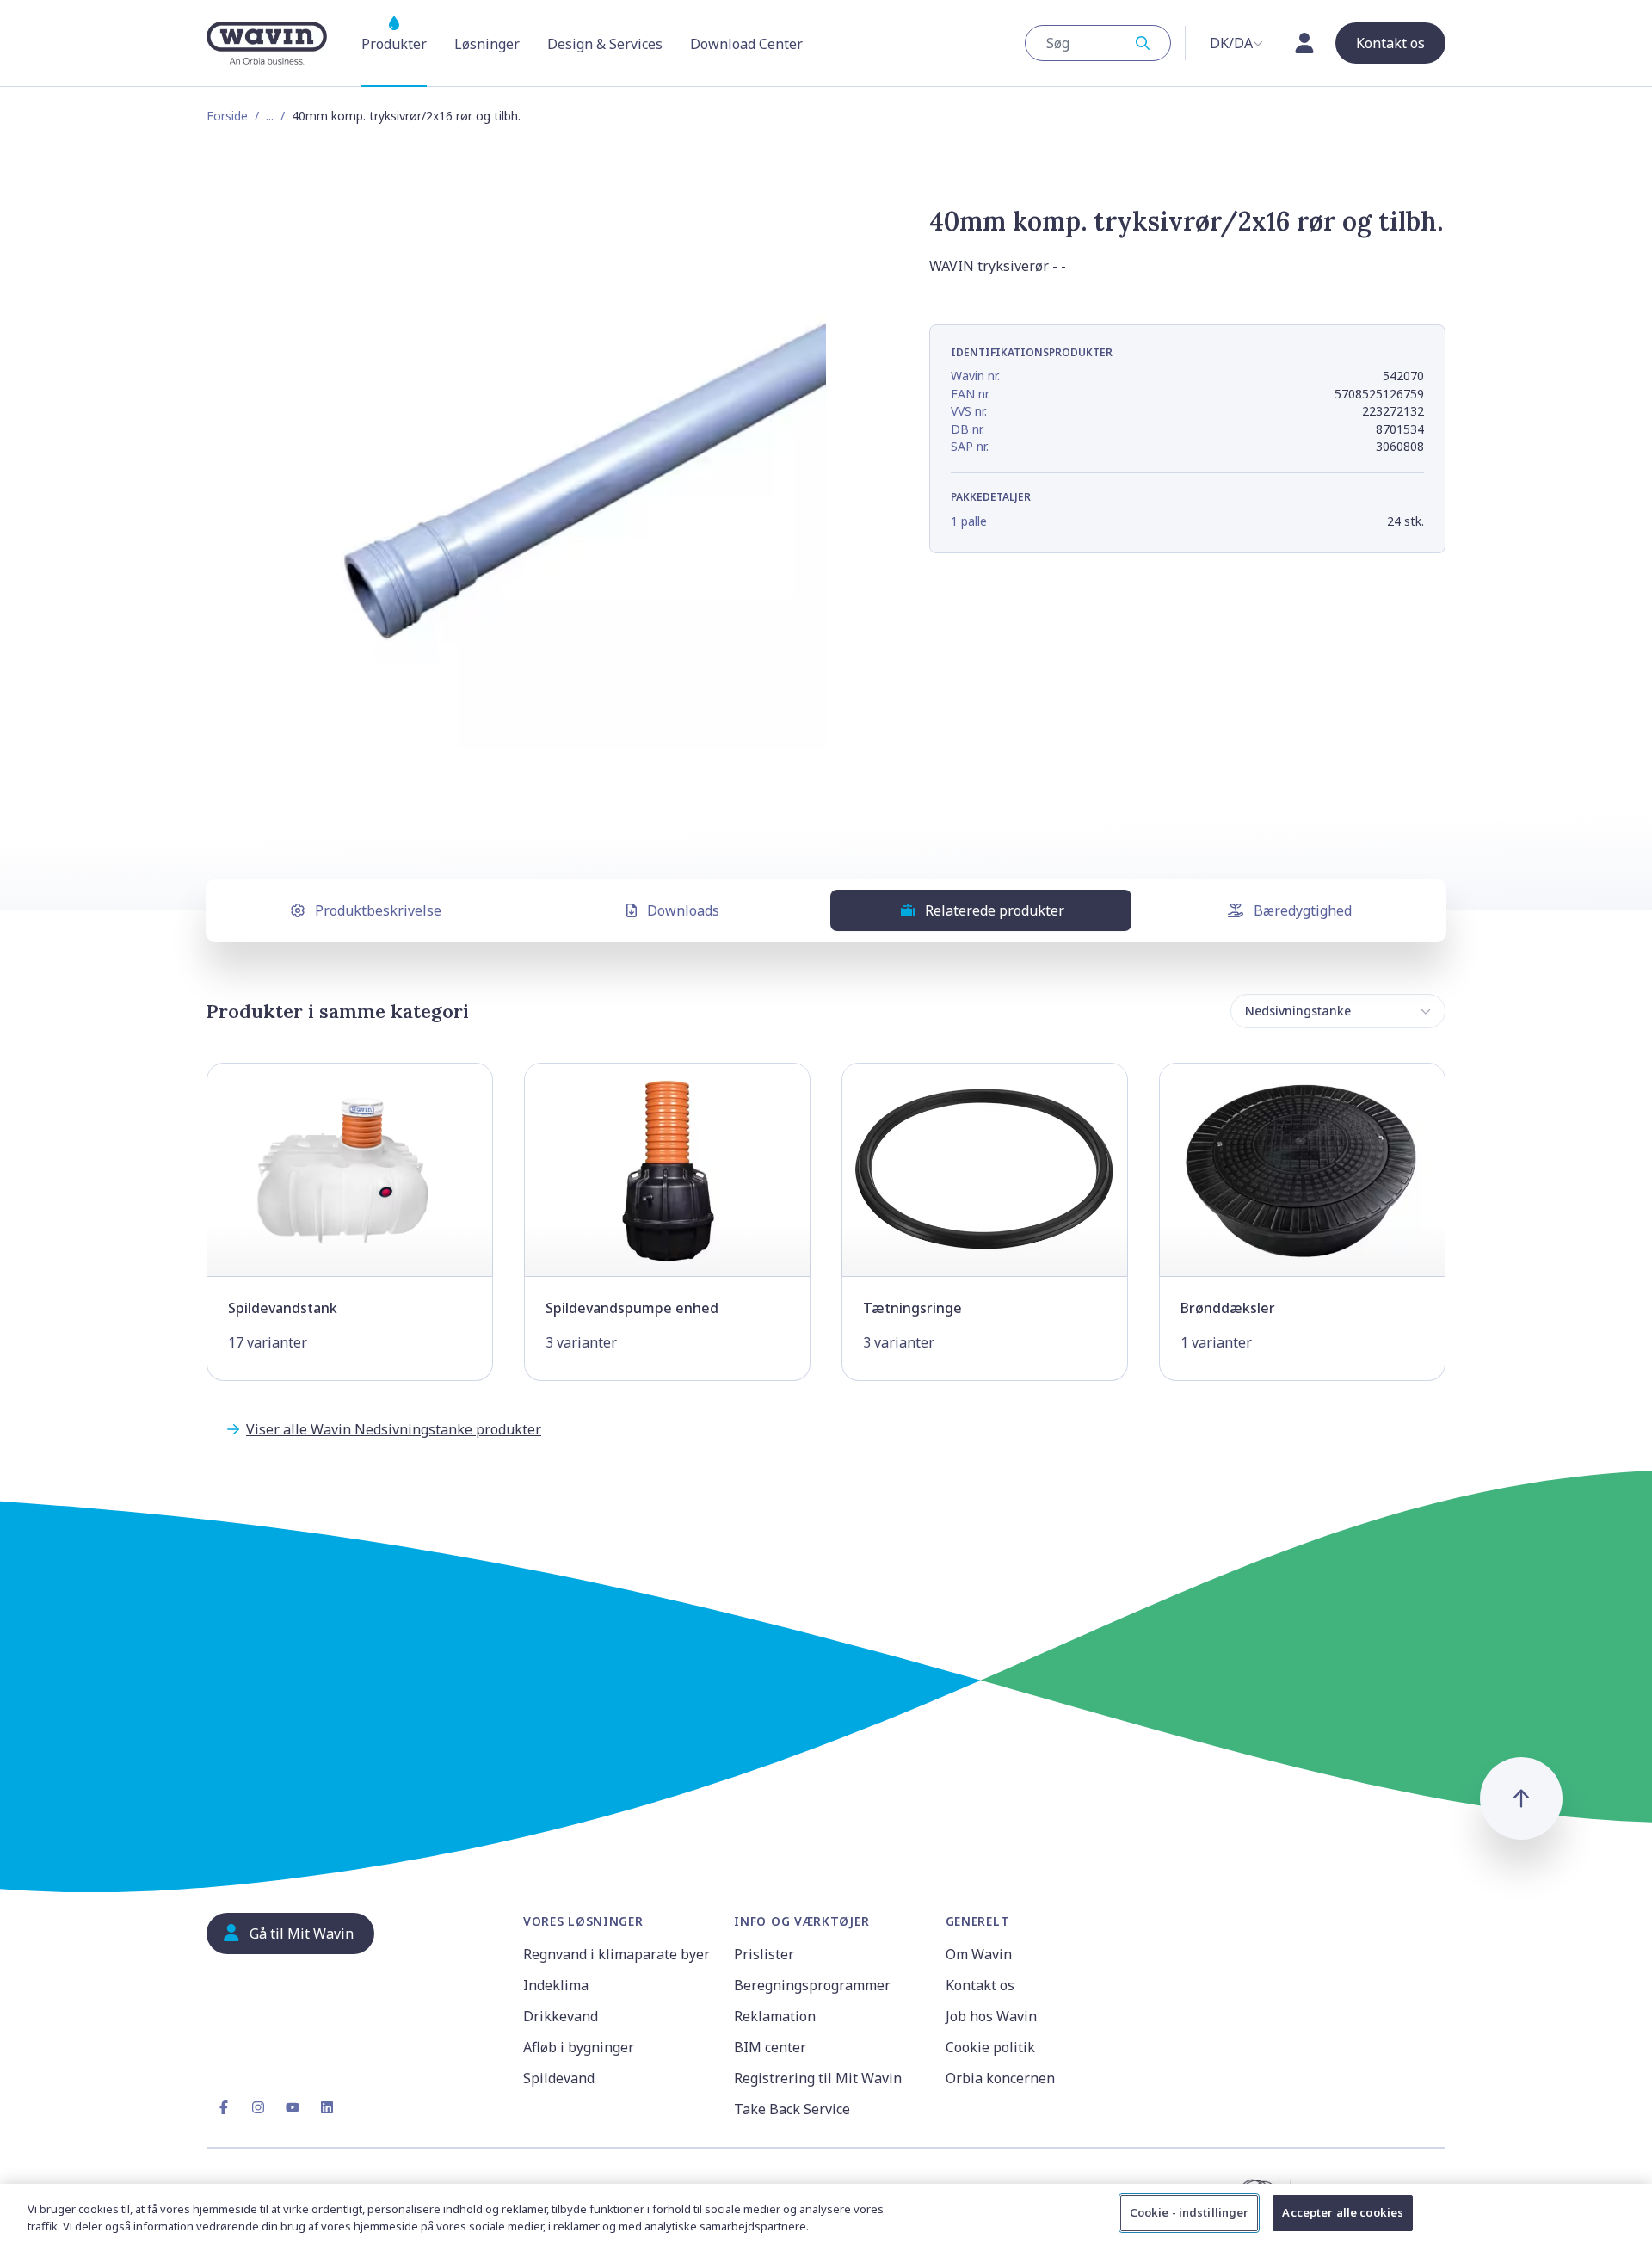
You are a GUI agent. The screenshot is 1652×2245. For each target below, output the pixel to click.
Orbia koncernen (1000, 2078)
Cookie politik (990, 2047)
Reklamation (775, 2016)
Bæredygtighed (1303, 910)
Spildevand (559, 2078)
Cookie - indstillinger (1190, 2212)
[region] (826, 2214)
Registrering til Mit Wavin (818, 2078)
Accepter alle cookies (1343, 2212)
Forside (227, 116)
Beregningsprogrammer (812, 1985)
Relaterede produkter (995, 910)
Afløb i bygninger (579, 2047)
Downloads (683, 910)
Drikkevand (561, 2016)
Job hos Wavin (991, 2016)
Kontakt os (980, 1985)
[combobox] (1098, 43)
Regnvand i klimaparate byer (616, 1954)
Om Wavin (979, 1954)
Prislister (764, 1954)
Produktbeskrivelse (378, 910)
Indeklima (556, 1985)
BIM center (770, 2047)
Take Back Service (792, 2109)
